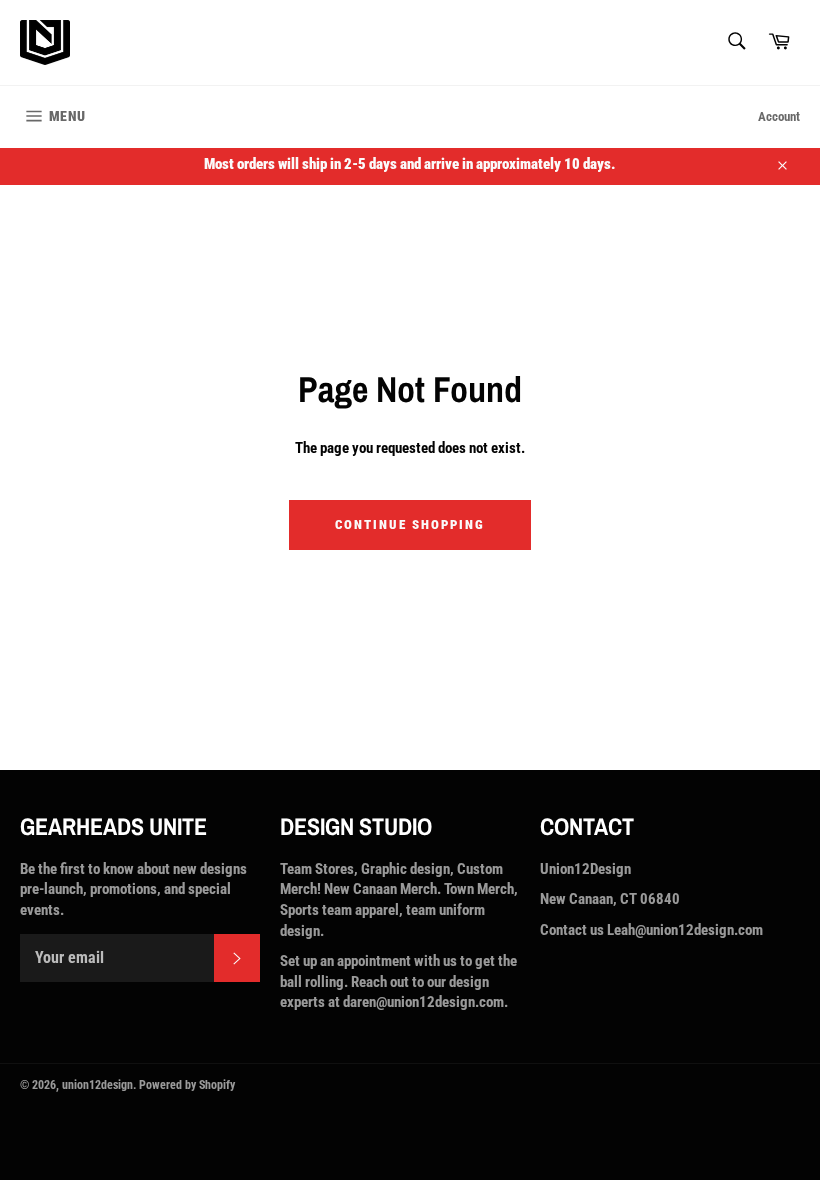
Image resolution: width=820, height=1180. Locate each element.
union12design (97, 1085)
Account (779, 116)
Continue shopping (409, 524)
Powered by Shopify (187, 1085)
